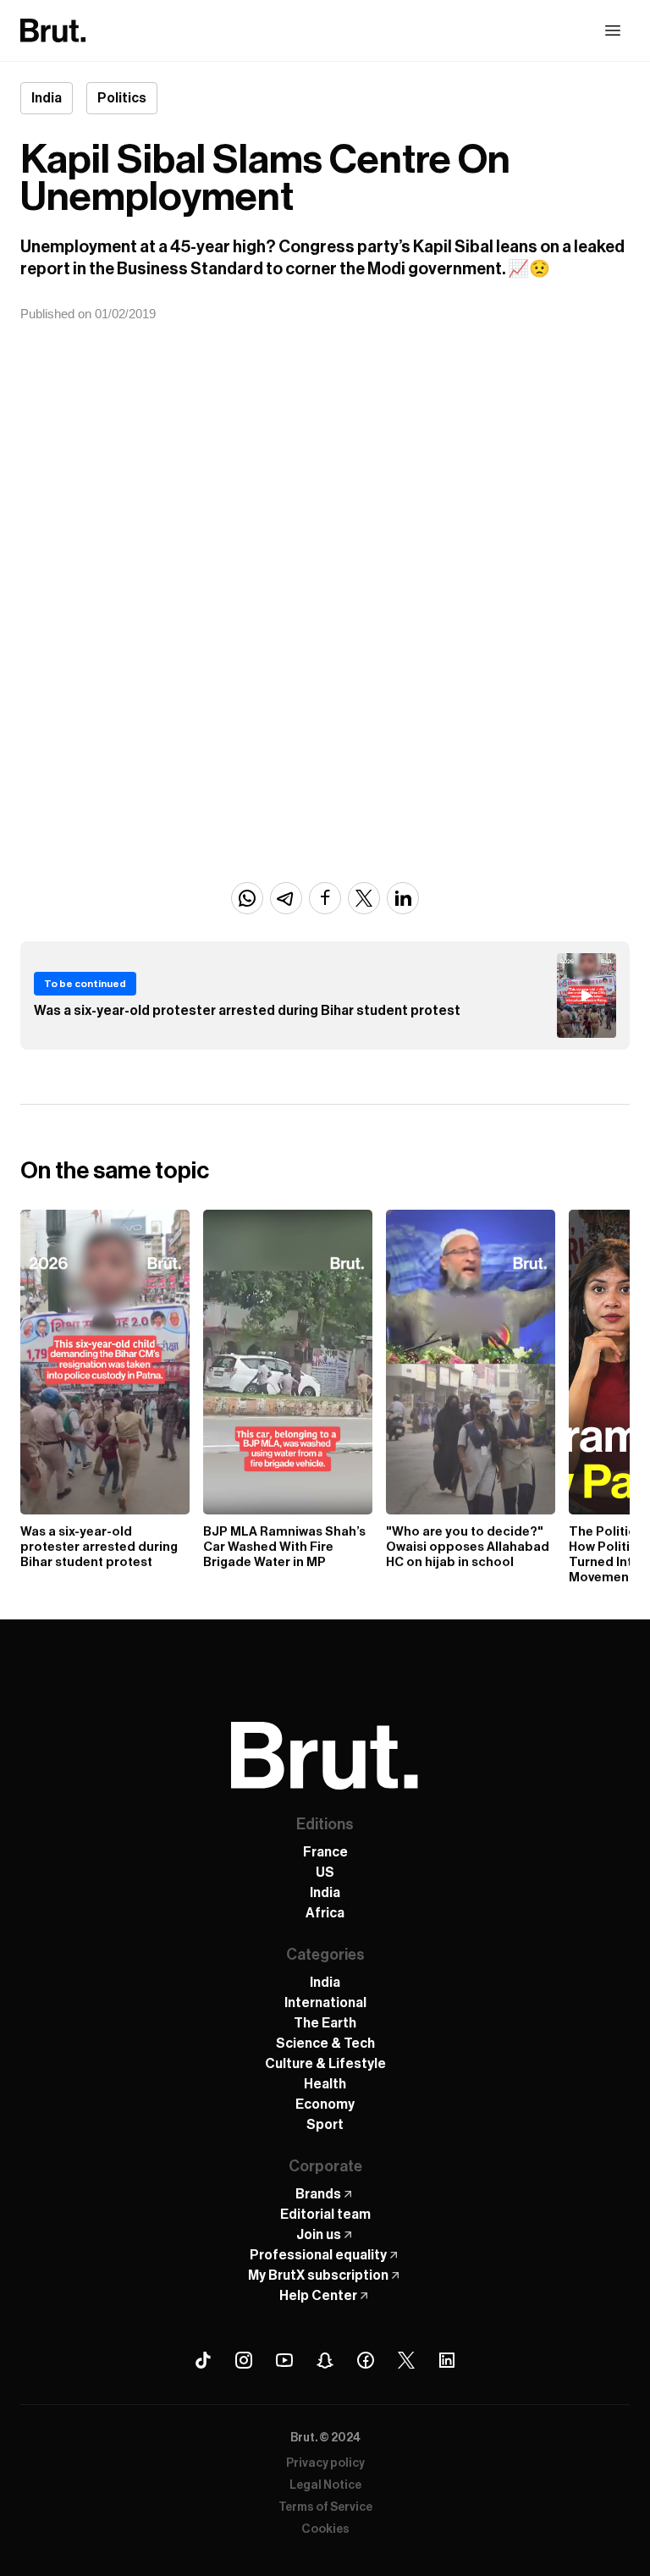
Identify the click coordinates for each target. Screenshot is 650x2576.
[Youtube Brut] (284, 2360)
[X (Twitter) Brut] (406, 2360)
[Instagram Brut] (244, 2360)
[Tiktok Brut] (203, 2360)
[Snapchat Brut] (325, 2360)
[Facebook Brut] (366, 2360)
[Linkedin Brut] (447, 2360)
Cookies (325, 2529)
